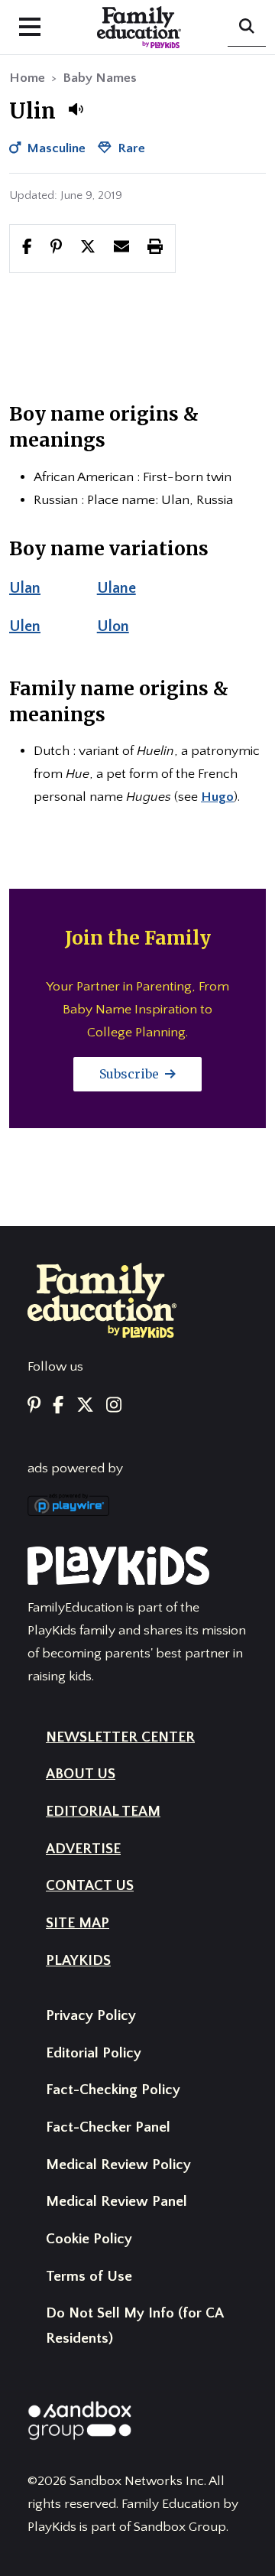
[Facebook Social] (58, 1406)
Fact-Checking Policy (113, 2090)
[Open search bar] (247, 28)
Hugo (217, 797)
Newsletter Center (120, 1737)
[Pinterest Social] (34, 1406)
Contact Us (90, 1886)
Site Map (78, 1923)
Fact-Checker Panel (108, 2127)
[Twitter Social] (85, 1406)
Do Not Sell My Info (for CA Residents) (134, 2326)
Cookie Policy (89, 2239)
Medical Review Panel (116, 2202)
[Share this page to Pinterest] (56, 248)
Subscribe (131, 1074)
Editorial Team (103, 1812)
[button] (76, 109)
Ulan (25, 588)
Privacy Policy (91, 2016)
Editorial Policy (94, 2053)
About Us (81, 1774)
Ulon (113, 626)
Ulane (116, 588)
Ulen (25, 626)
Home (27, 78)
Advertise (83, 1849)
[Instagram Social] (114, 1406)
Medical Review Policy (118, 2165)
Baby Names (100, 78)
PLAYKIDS (78, 1961)
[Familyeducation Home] (102, 1299)
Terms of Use (89, 2277)
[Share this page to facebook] (27, 248)
